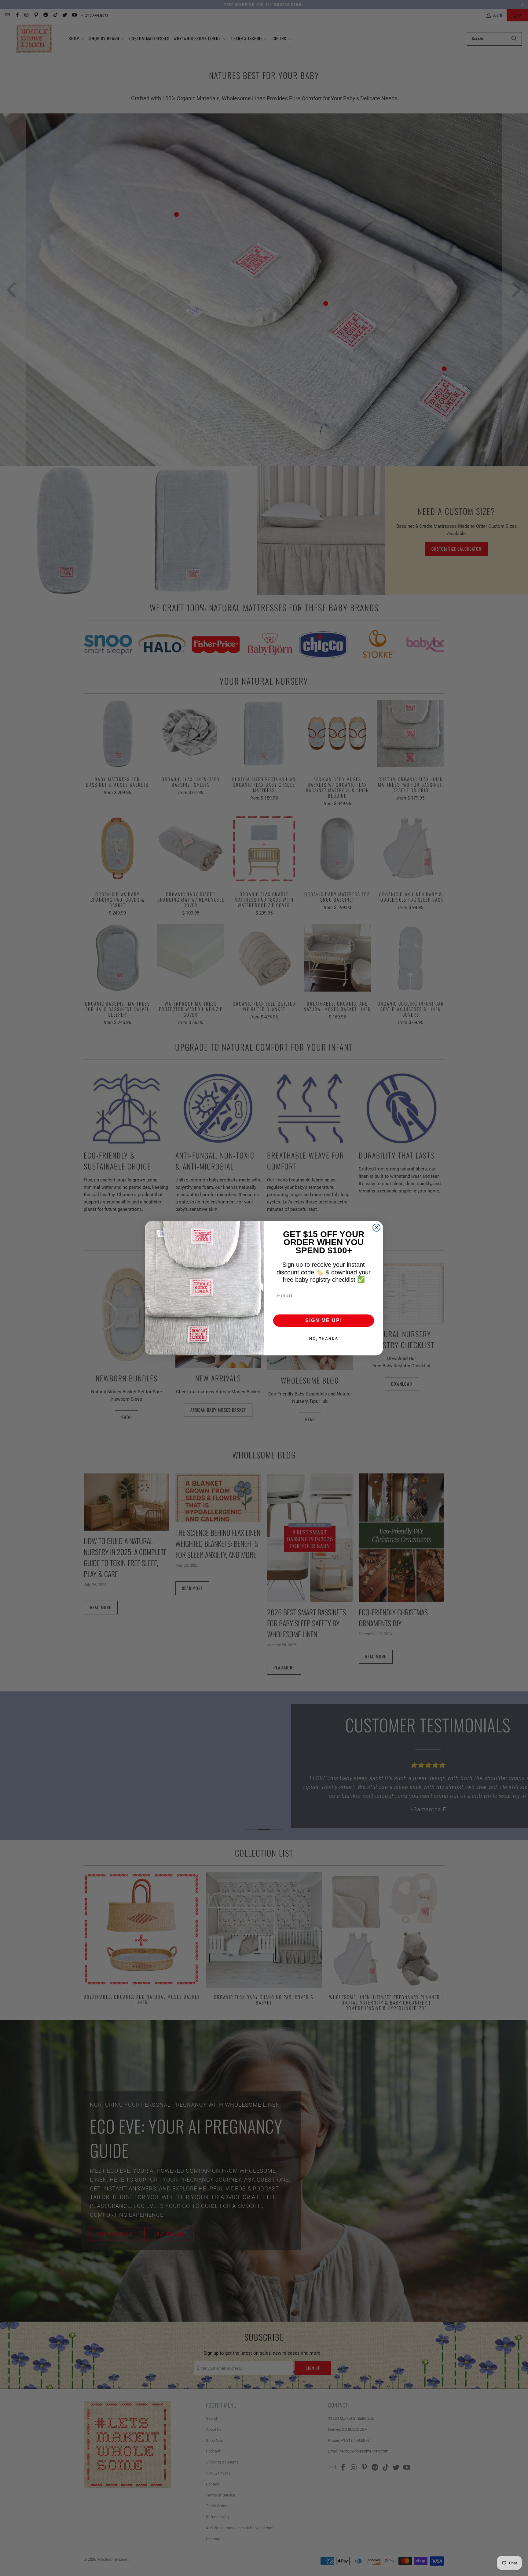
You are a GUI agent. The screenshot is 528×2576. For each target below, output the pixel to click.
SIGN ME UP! (324, 1320)
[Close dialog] (376, 1228)
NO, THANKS (324, 1339)
